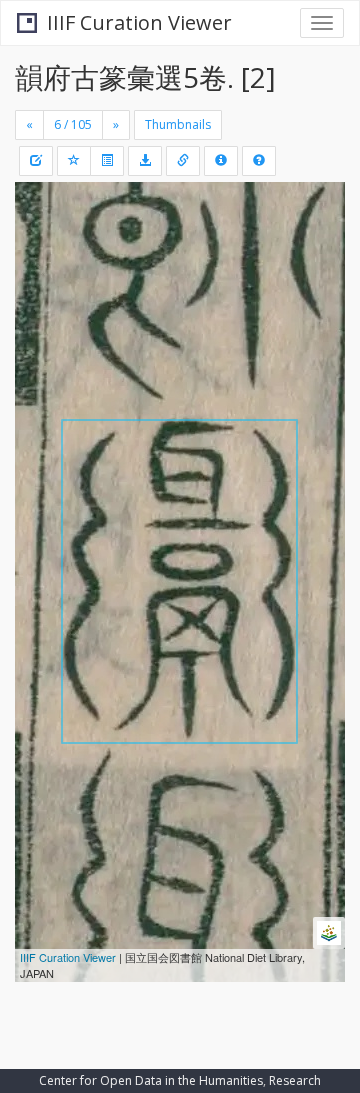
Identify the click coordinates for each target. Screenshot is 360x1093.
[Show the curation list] (107, 161)
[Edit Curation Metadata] (36, 161)
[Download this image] (145, 161)
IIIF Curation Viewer (139, 22)
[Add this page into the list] (74, 161)
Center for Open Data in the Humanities (151, 1080)
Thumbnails (178, 124)
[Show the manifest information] (221, 161)
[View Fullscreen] (42, 283)
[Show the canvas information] (183, 161)
